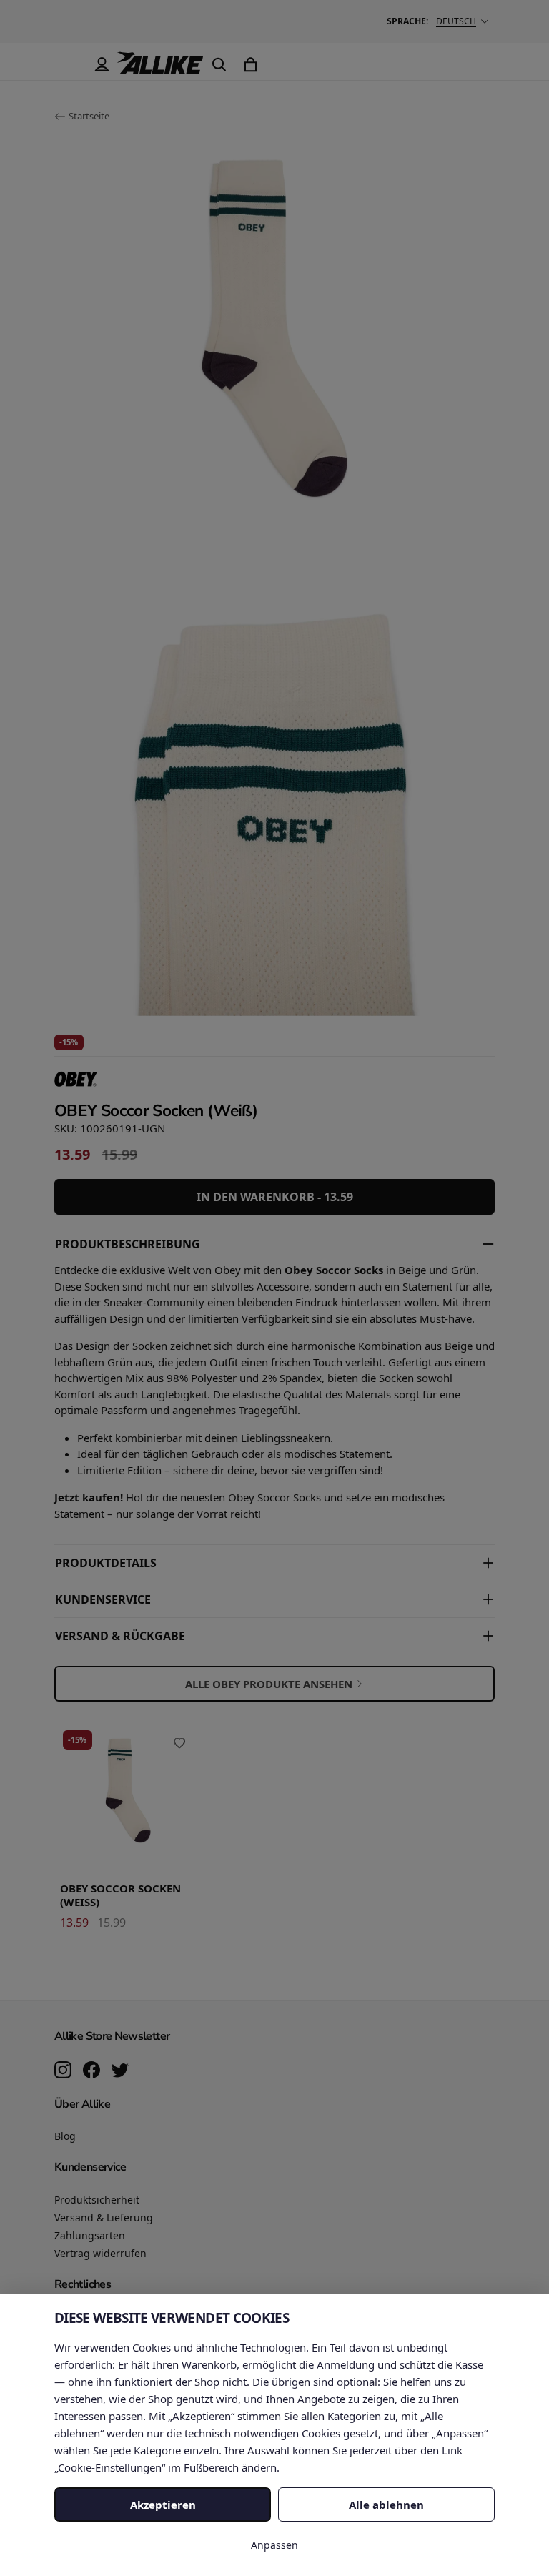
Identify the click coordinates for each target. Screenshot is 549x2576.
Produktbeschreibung (128, 1244)
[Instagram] (63, 2071)
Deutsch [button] (456, 21)
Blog (65, 2136)
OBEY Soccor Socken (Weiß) (120, 1895)
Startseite (89, 116)
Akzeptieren (163, 2505)
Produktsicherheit (97, 2200)
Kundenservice (103, 1599)
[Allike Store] (160, 69)
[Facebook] (91, 2071)
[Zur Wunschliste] (179, 1743)
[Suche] (219, 64)
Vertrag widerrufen (100, 2253)
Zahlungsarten (90, 2235)
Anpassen (274, 2545)
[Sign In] (102, 64)
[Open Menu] (70, 64)
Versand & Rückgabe (120, 1636)
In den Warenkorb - (275, 1197)
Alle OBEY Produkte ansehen (269, 1684)
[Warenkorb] (250, 64)
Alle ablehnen (386, 2505)
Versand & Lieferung (104, 2217)
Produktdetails (106, 1563)
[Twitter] (120, 2071)
